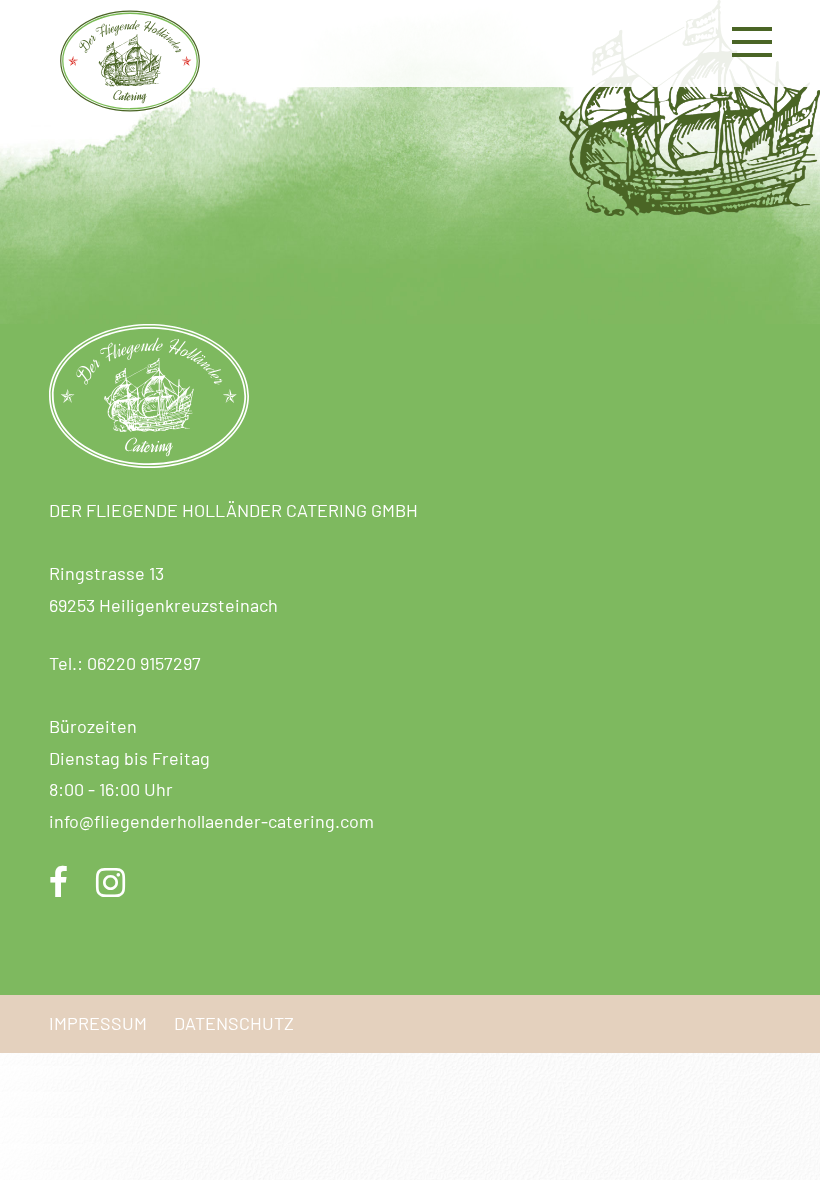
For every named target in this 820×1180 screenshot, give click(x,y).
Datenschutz (234, 1023)
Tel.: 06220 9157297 (125, 663)
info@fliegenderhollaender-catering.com (211, 821)
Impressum (98, 1023)
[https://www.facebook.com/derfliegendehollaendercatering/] (59, 884)
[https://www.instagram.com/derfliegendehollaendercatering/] (110, 884)
